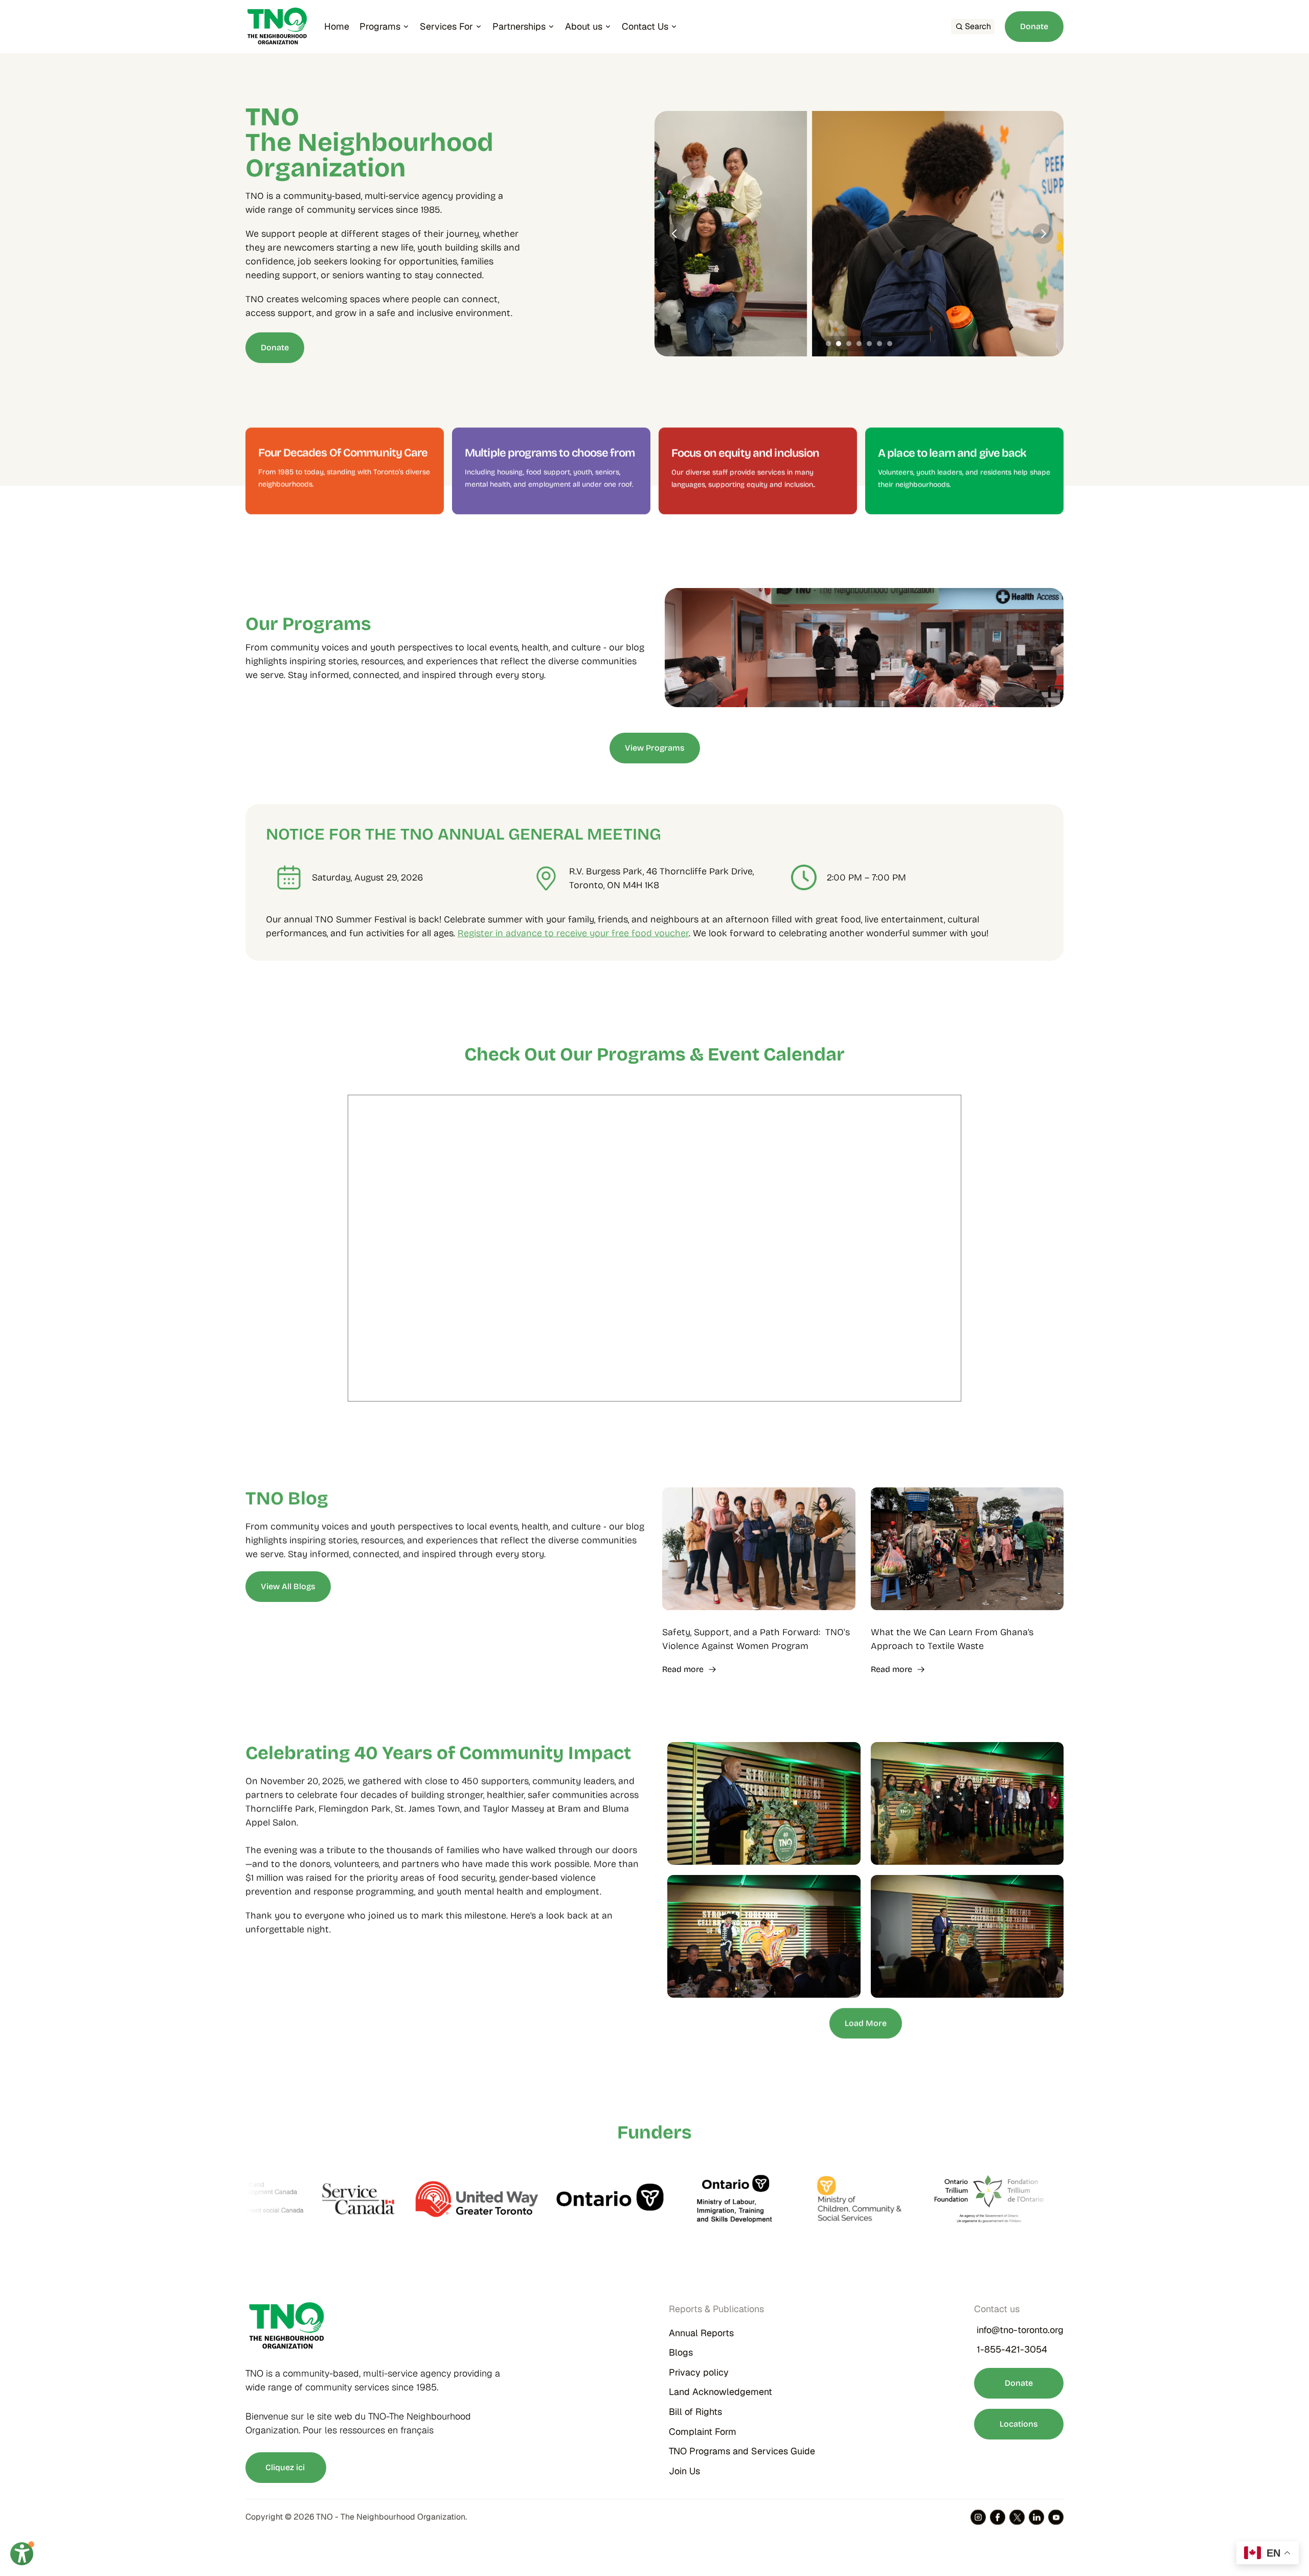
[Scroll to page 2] (839, 344)
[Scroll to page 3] (849, 344)
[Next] (1043, 234)
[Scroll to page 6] (879, 344)
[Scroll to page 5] (869, 344)
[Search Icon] (973, 27)
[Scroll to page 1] (827, 344)
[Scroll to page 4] (859, 344)
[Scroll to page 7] (891, 344)
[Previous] (675, 234)
